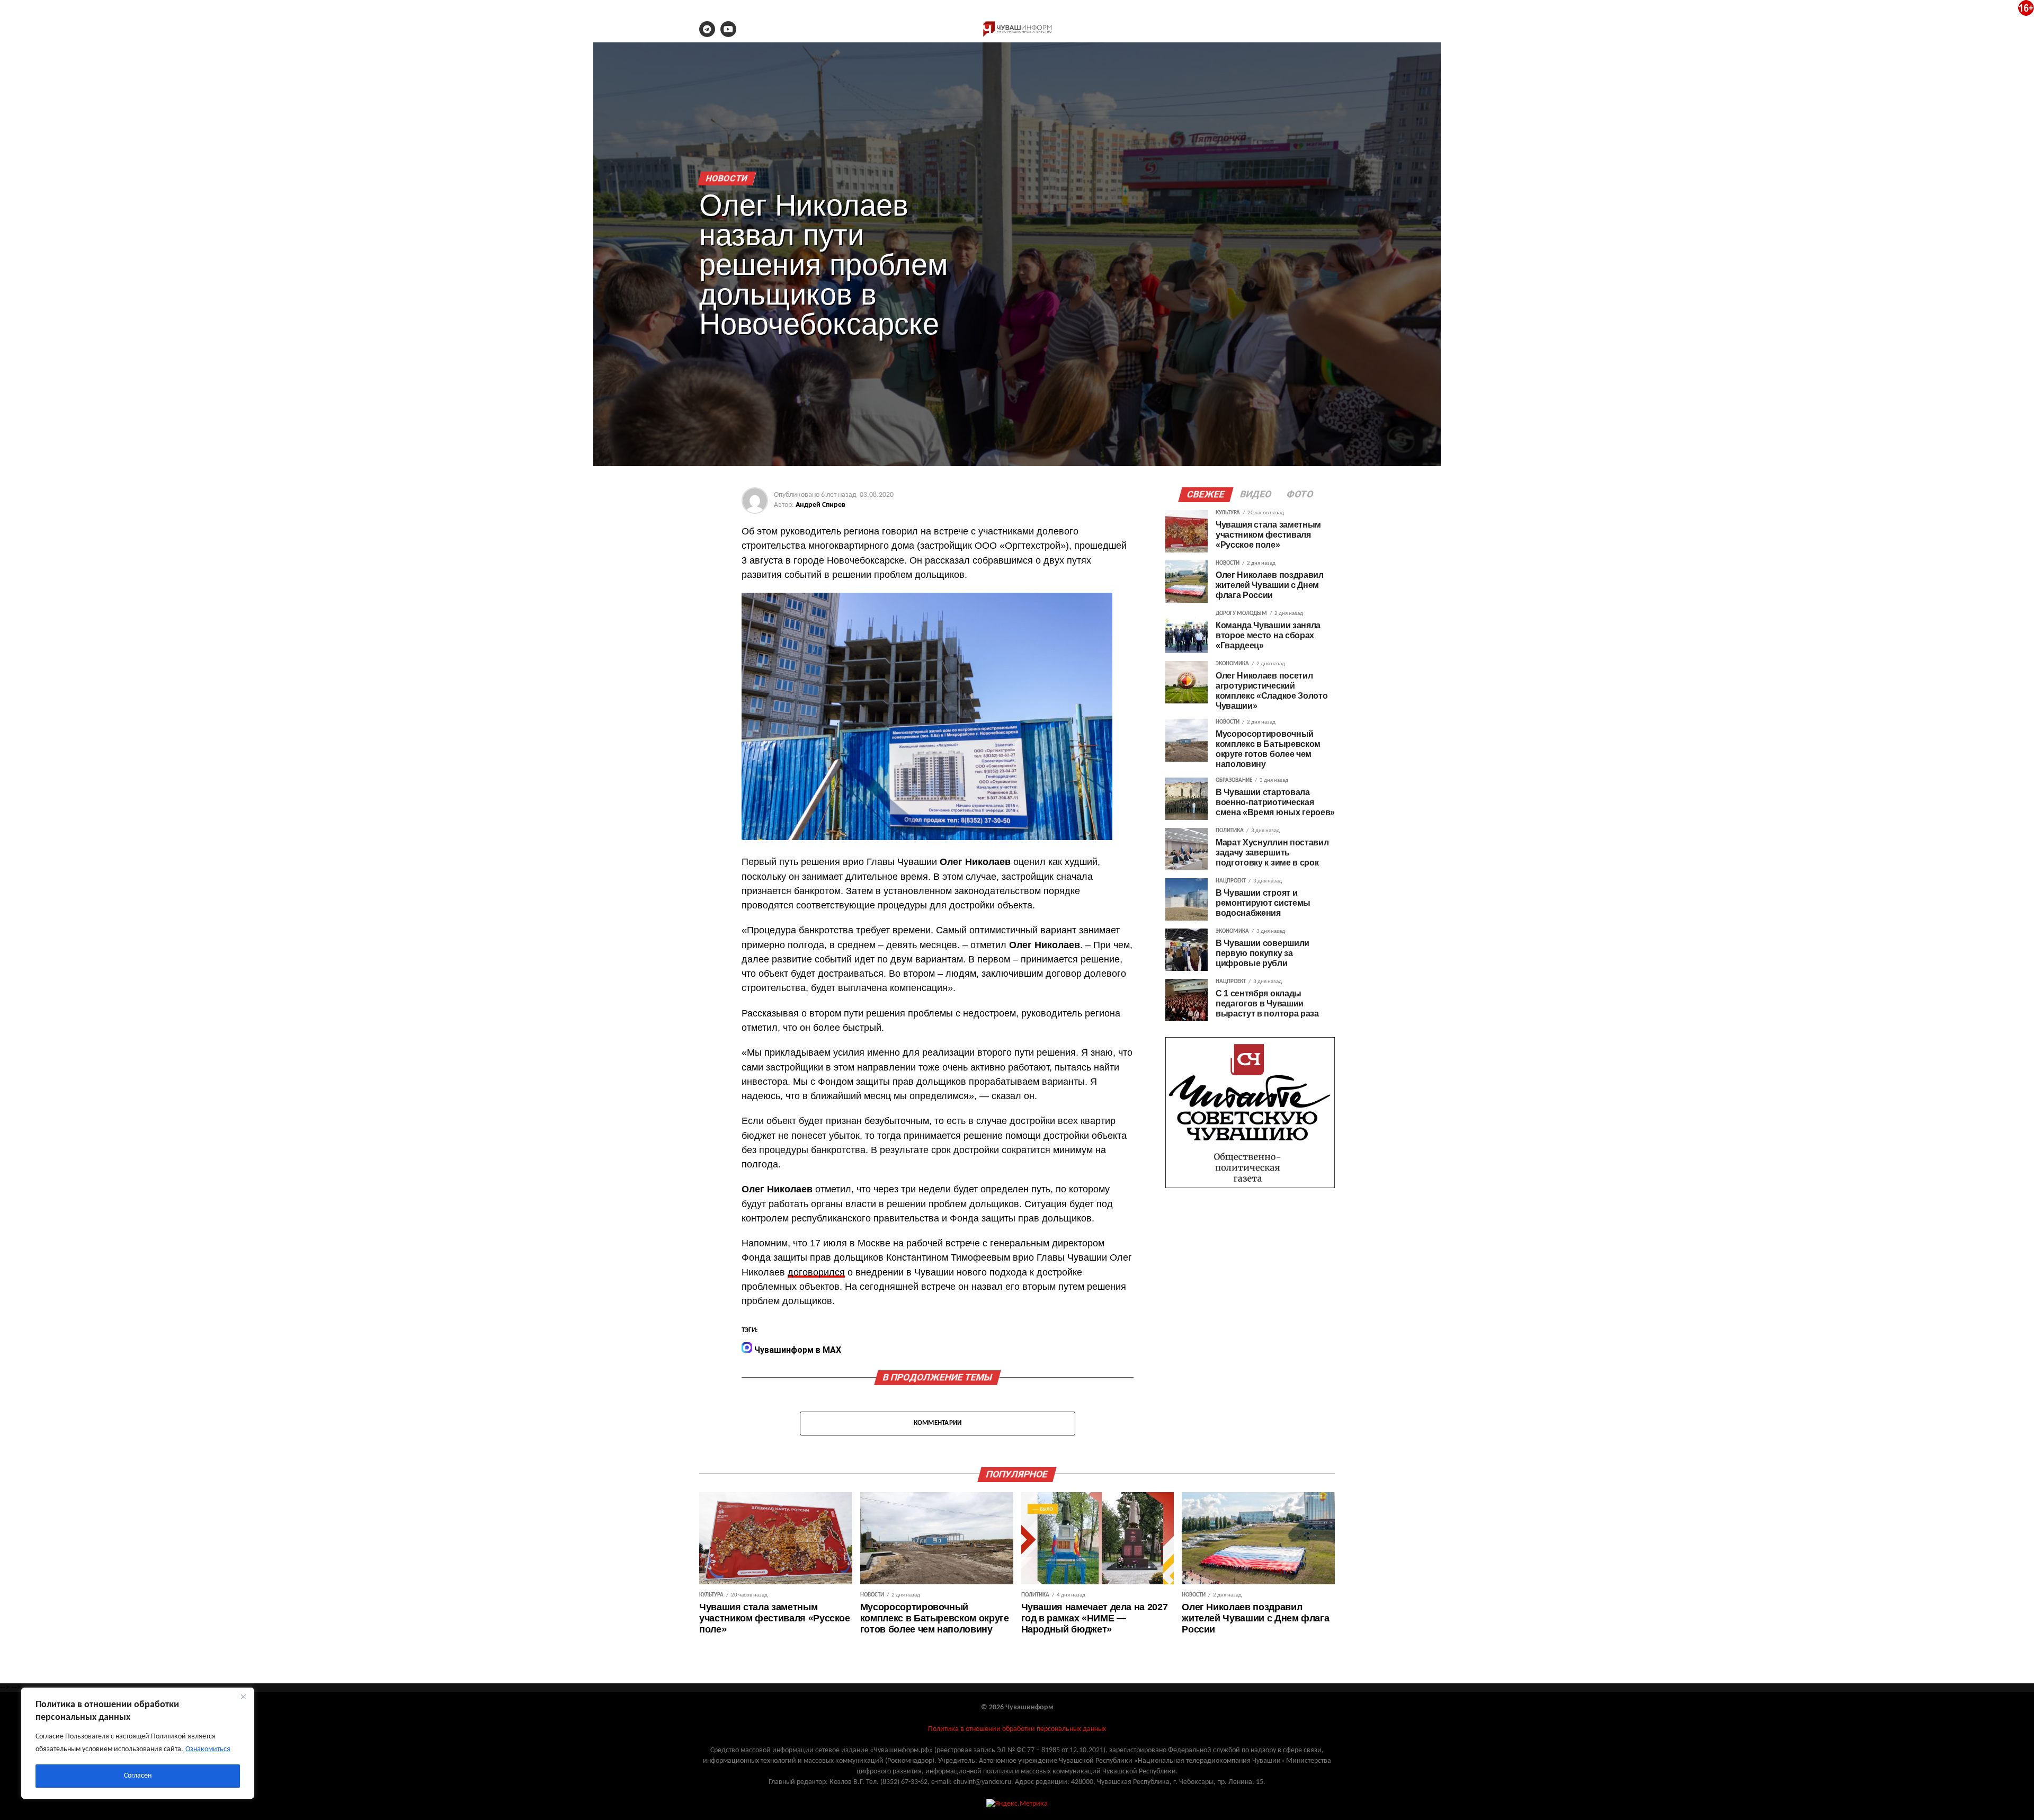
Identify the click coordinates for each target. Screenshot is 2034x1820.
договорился (816, 1272)
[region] (138, 1743)
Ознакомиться (208, 1749)
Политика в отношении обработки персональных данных (1017, 1729)
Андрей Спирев (820, 505)
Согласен (138, 1776)
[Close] (243, 1697)
